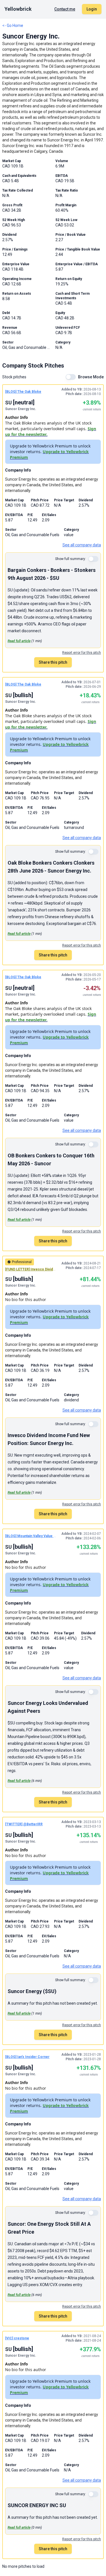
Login (92, 9)
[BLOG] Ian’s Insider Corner (27, 2057)
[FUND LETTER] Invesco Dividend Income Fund (43, 1269)
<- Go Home (13, 26)
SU (8, 403)
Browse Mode (91, 377)
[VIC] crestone (17, 2338)
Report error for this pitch (82, 653)
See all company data (82, 545)
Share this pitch (53, 662)
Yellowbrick (18, 9)
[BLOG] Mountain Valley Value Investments (40, 1536)
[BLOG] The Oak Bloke (23, 392)
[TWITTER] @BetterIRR (24, 1824)
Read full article (19, 641)
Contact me (65, 9)
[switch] (71, 377)
